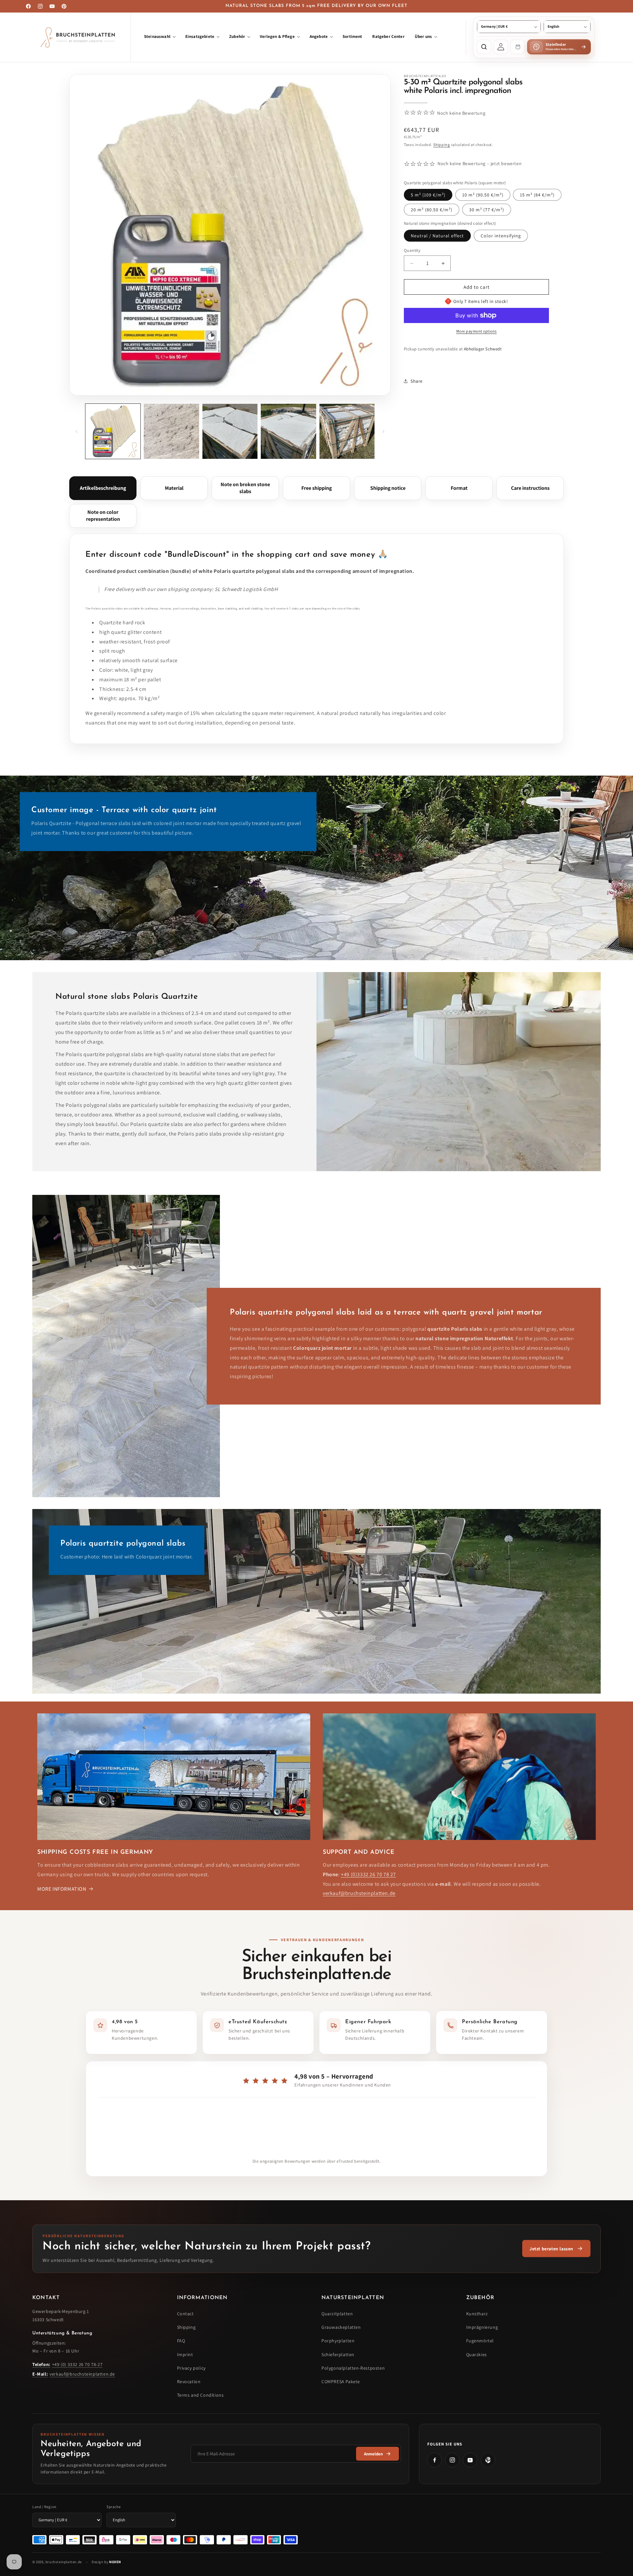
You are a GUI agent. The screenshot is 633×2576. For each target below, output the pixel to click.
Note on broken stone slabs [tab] (245, 488)
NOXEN (115, 2562)
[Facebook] (435, 2460)
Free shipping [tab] (316, 488)
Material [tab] (174, 488)
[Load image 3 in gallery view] (171, 431)
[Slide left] (76, 431)
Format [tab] (459, 488)
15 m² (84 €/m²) (537, 195)
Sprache (114, 2507)
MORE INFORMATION (62, 1889)
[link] (556, 2249)
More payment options (477, 331)
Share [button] (417, 381)
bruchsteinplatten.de (64, 2562)
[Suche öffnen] (484, 47)
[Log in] (501, 47)
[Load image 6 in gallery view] (347, 431)
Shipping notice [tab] (388, 488)
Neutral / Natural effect (437, 236)
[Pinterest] (488, 2460)
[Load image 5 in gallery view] (288, 431)
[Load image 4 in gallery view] (230, 431)
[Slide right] (383, 431)
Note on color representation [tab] (103, 516)
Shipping (442, 144)
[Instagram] (452, 2460)
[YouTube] (470, 2460)
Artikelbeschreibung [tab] (103, 488)
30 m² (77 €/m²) (487, 210)
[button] (160, 37)
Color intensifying (501, 236)
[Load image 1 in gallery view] (113, 431)
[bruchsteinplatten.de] (80, 37)
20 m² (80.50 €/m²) (432, 210)
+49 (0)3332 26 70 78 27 (368, 1874)
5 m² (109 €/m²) (428, 195)
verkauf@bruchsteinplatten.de (359, 1893)
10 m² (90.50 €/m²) (483, 195)
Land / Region (44, 2507)
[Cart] (518, 47)
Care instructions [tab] (530, 488)
